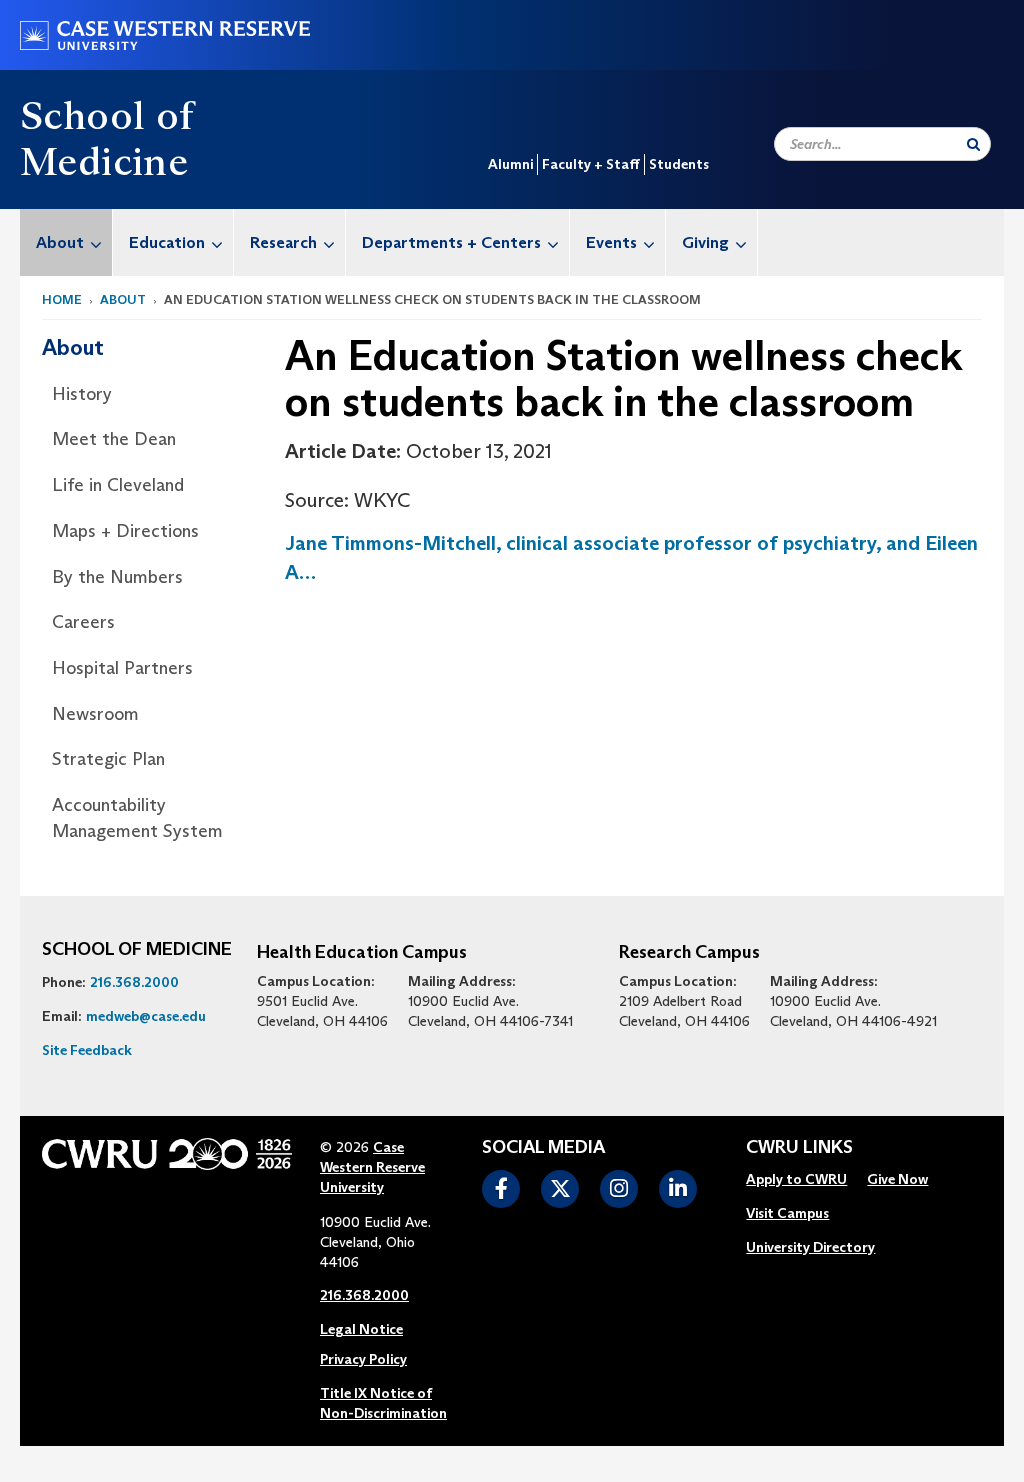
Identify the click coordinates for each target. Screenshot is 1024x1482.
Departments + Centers (451, 242)
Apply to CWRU (796, 1179)
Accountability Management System (137, 818)
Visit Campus (787, 1213)
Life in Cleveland (118, 485)
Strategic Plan (108, 759)
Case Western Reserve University (372, 1167)
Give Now (897, 1179)
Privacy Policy (363, 1359)
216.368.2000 (134, 982)
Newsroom (95, 714)
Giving (705, 242)
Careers (83, 622)
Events (611, 242)
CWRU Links (799, 1148)
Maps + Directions (125, 531)
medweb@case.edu (146, 1016)
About (60, 242)
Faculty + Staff (591, 164)
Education (167, 242)
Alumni (510, 164)
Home (62, 299)
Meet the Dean (114, 439)
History (82, 394)
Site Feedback (87, 1050)
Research (283, 242)
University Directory (810, 1247)
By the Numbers (117, 577)
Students (679, 164)
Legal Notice (361, 1329)
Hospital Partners (122, 668)
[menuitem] (66, 242)
